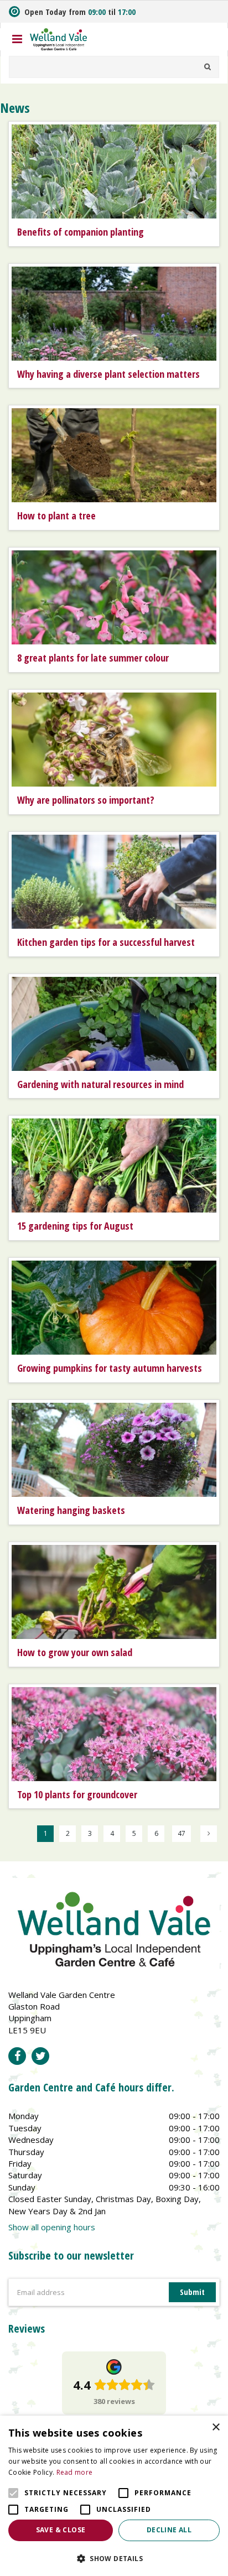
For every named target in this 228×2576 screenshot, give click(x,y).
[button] (114, 2558)
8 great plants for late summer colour (93, 658)
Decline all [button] (169, 2530)
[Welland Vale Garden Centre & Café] (59, 38)
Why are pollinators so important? (86, 800)
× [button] (216, 2427)
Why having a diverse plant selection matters (108, 374)
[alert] (114, 2496)
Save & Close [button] (61, 2530)
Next (209, 1834)
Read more (75, 2472)
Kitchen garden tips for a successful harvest (106, 942)
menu (17, 39)
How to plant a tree (56, 516)
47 (182, 1833)
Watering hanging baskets (71, 1510)
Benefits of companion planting (81, 232)
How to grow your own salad (75, 1652)
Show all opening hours (52, 2227)
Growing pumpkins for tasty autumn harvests (110, 1368)
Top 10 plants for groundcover (77, 1794)
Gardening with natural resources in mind (100, 1084)
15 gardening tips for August (75, 1226)
